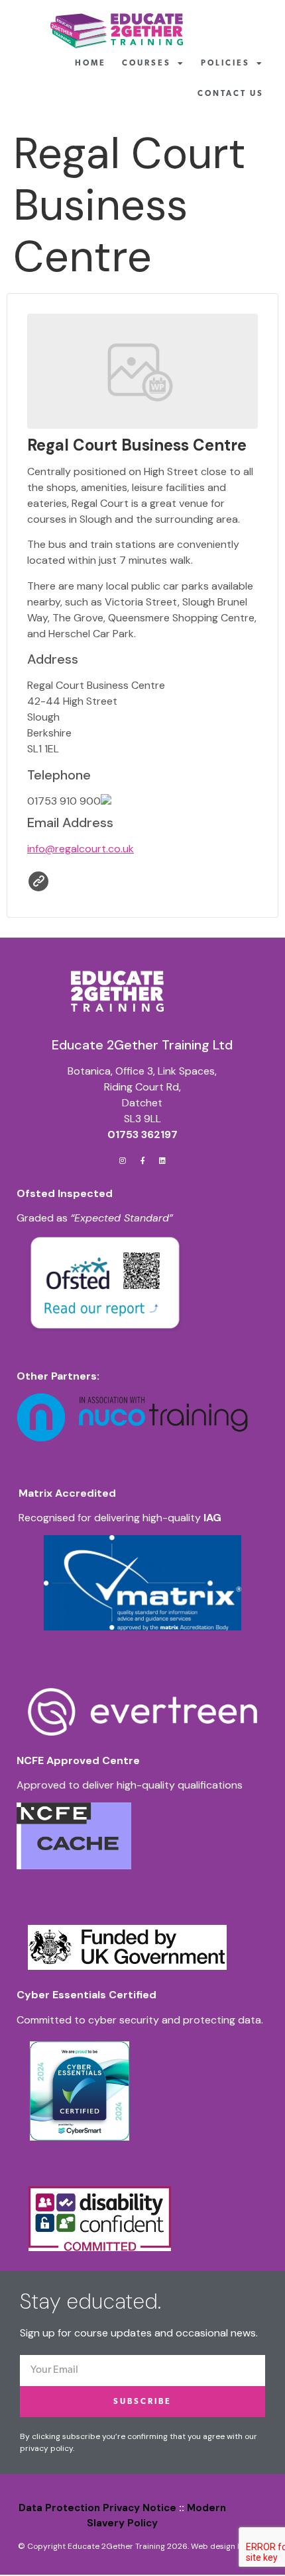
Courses (146, 64)
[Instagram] (123, 1160)
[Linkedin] (162, 1160)
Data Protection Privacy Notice (97, 2508)
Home (90, 64)
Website (38, 881)
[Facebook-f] (142, 1160)
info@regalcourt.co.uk (81, 849)
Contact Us (231, 94)
